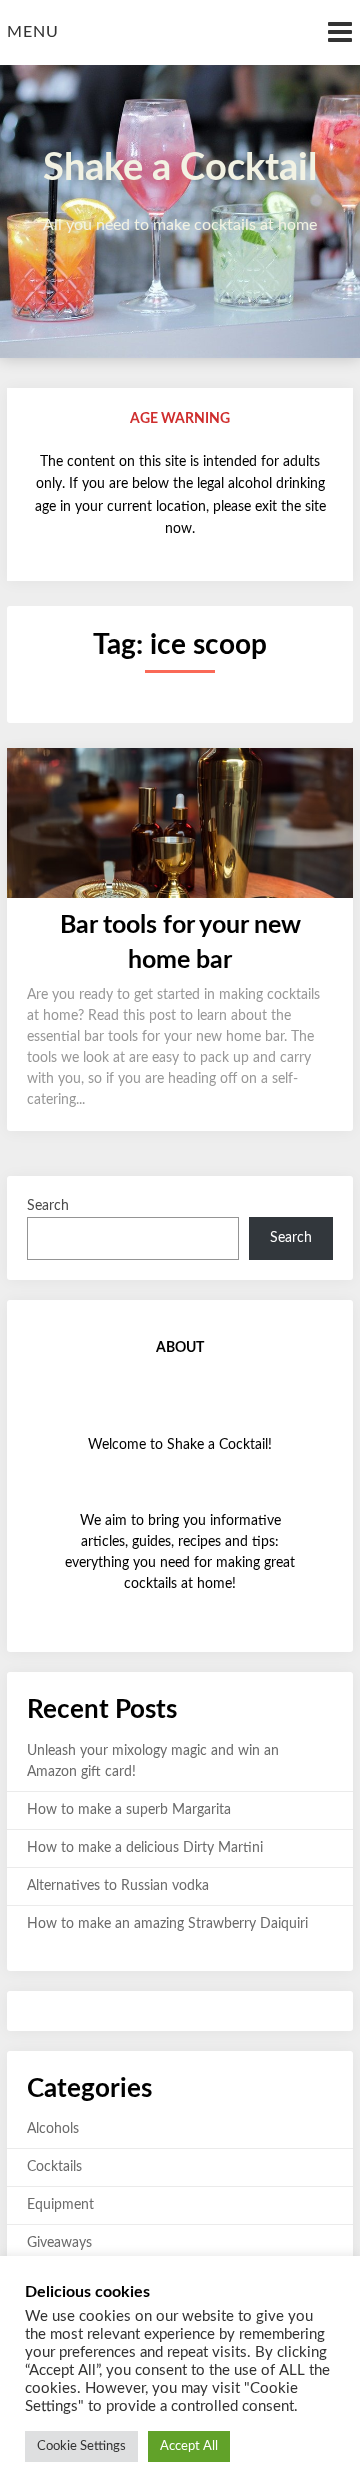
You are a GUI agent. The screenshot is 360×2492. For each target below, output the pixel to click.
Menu (33, 32)
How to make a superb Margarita (129, 1810)
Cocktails (54, 2167)
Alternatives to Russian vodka (118, 1886)
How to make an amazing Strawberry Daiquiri (167, 1924)
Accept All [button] (189, 2446)
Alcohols (53, 2129)
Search (48, 1206)
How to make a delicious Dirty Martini (145, 1848)
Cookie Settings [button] (81, 2446)
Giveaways (59, 2243)
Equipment (60, 2205)
